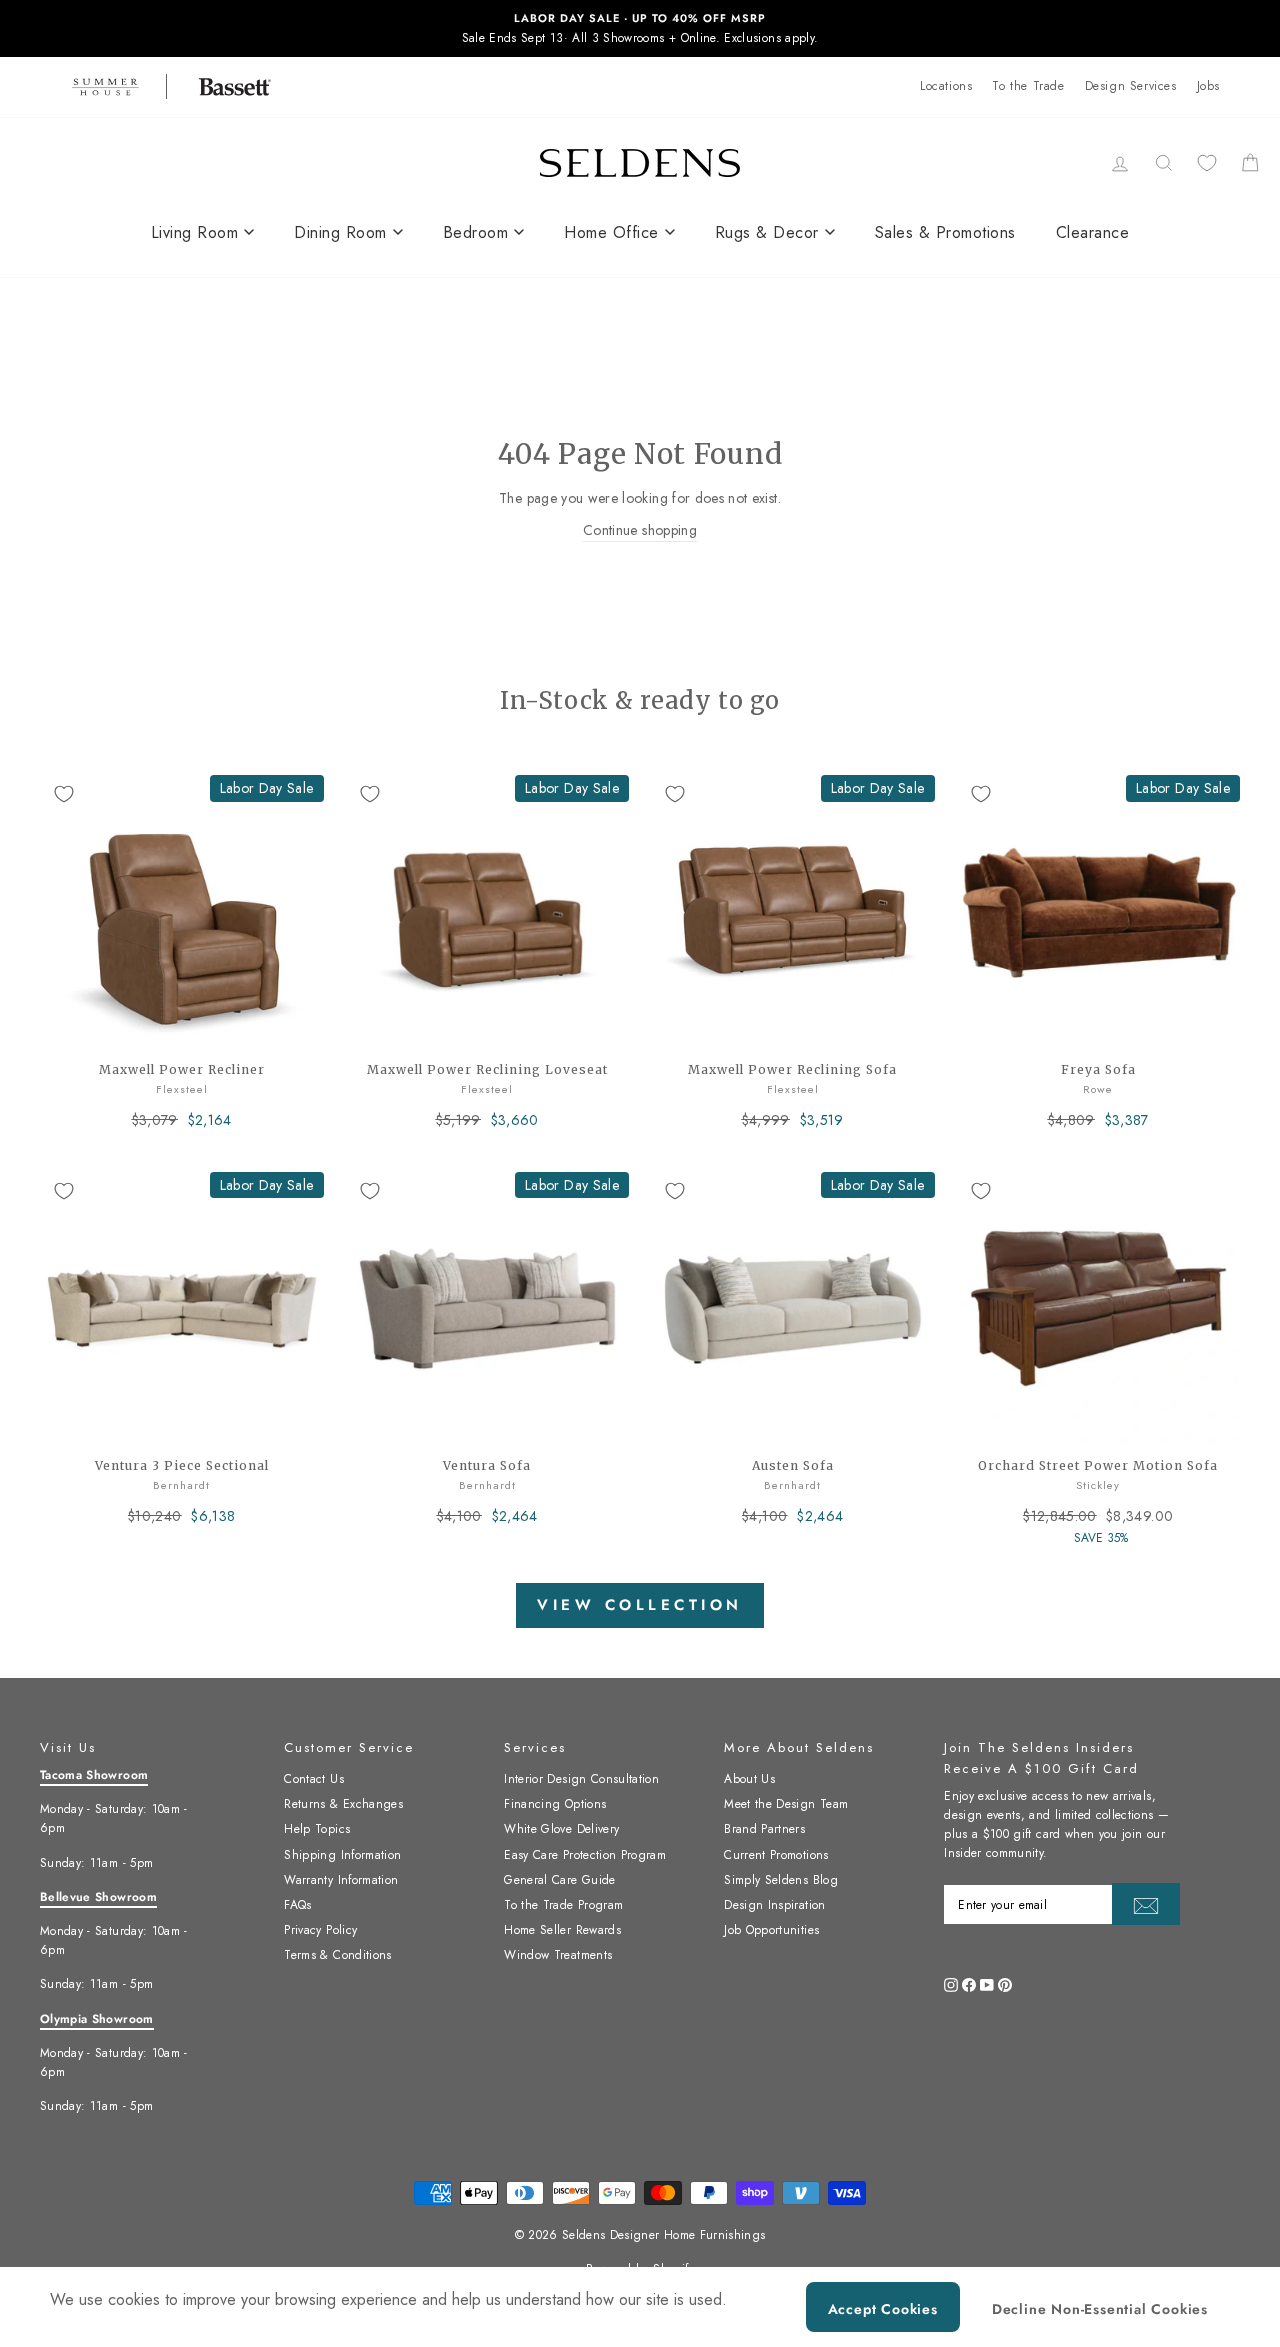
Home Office (611, 232)
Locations (946, 86)
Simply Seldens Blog (781, 1880)
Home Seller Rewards (562, 1930)
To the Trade (1028, 86)
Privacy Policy (320, 1930)
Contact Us (314, 1779)
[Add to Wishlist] (64, 794)
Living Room (195, 232)
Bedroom (476, 232)
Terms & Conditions (337, 1955)
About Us (749, 1779)
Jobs (1208, 86)
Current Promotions (776, 1855)
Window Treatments (558, 1955)
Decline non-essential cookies (1100, 2309)
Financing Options (555, 1804)
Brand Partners (764, 1829)
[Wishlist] (1207, 162)
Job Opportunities (771, 1930)
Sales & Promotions (945, 232)
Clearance (1093, 232)
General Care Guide (559, 1880)
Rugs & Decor (767, 232)
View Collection (640, 1605)
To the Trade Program (563, 1905)
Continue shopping (640, 530)
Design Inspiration (774, 1905)
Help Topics (317, 1829)
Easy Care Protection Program (585, 1855)
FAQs (297, 1905)
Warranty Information (341, 1880)
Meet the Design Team (786, 1804)
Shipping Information (342, 1855)
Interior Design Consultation (581, 1779)
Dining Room (340, 232)
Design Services (1131, 86)
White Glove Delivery (561, 1829)
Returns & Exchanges (343, 1804)
